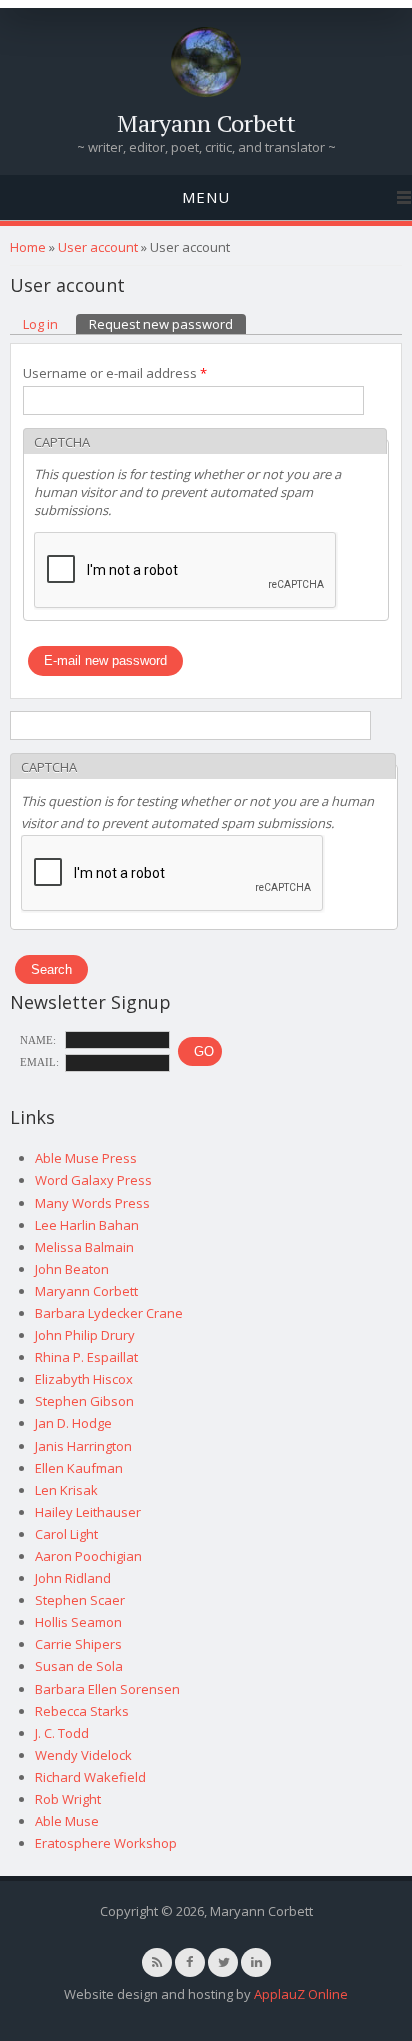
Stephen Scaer (80, 1600)
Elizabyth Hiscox (84, 1379)
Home (28, 247)
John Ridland (73, 1578)
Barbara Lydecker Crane (109, 1313)
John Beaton (72, 1269)
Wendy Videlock (83, 1755)
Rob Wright (68, 1799)
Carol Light (66, 1534)
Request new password (167, 324)
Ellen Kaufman (79, 1468)
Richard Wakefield (90, 1777)
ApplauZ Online (301, 1994)
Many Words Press (92, 1203)
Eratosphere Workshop (106, 1843)
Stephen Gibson (84, 1401)
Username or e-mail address (115, 373)
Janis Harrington (83, 1446)
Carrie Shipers (78, 1644)
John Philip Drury (85, 1335)
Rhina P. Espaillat (86, 1357)
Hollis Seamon (78, 1622)
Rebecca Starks (82, 1711)
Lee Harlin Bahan (87, 1225)
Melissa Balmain (84, 1247)
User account (98, 247)
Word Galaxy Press (93, 1180)
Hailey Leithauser (88, 1512)
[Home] (206, 92)
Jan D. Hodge (73, 1423)
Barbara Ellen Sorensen (107, 1689)
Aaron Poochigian (88, 1556)
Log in (40, 324)
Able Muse (67, 1821)
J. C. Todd (62, 1733)
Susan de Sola (79, 1666)
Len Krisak (66, 1490)
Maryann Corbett (206, 123)
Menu (206, 197)
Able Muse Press (86, 1158)
